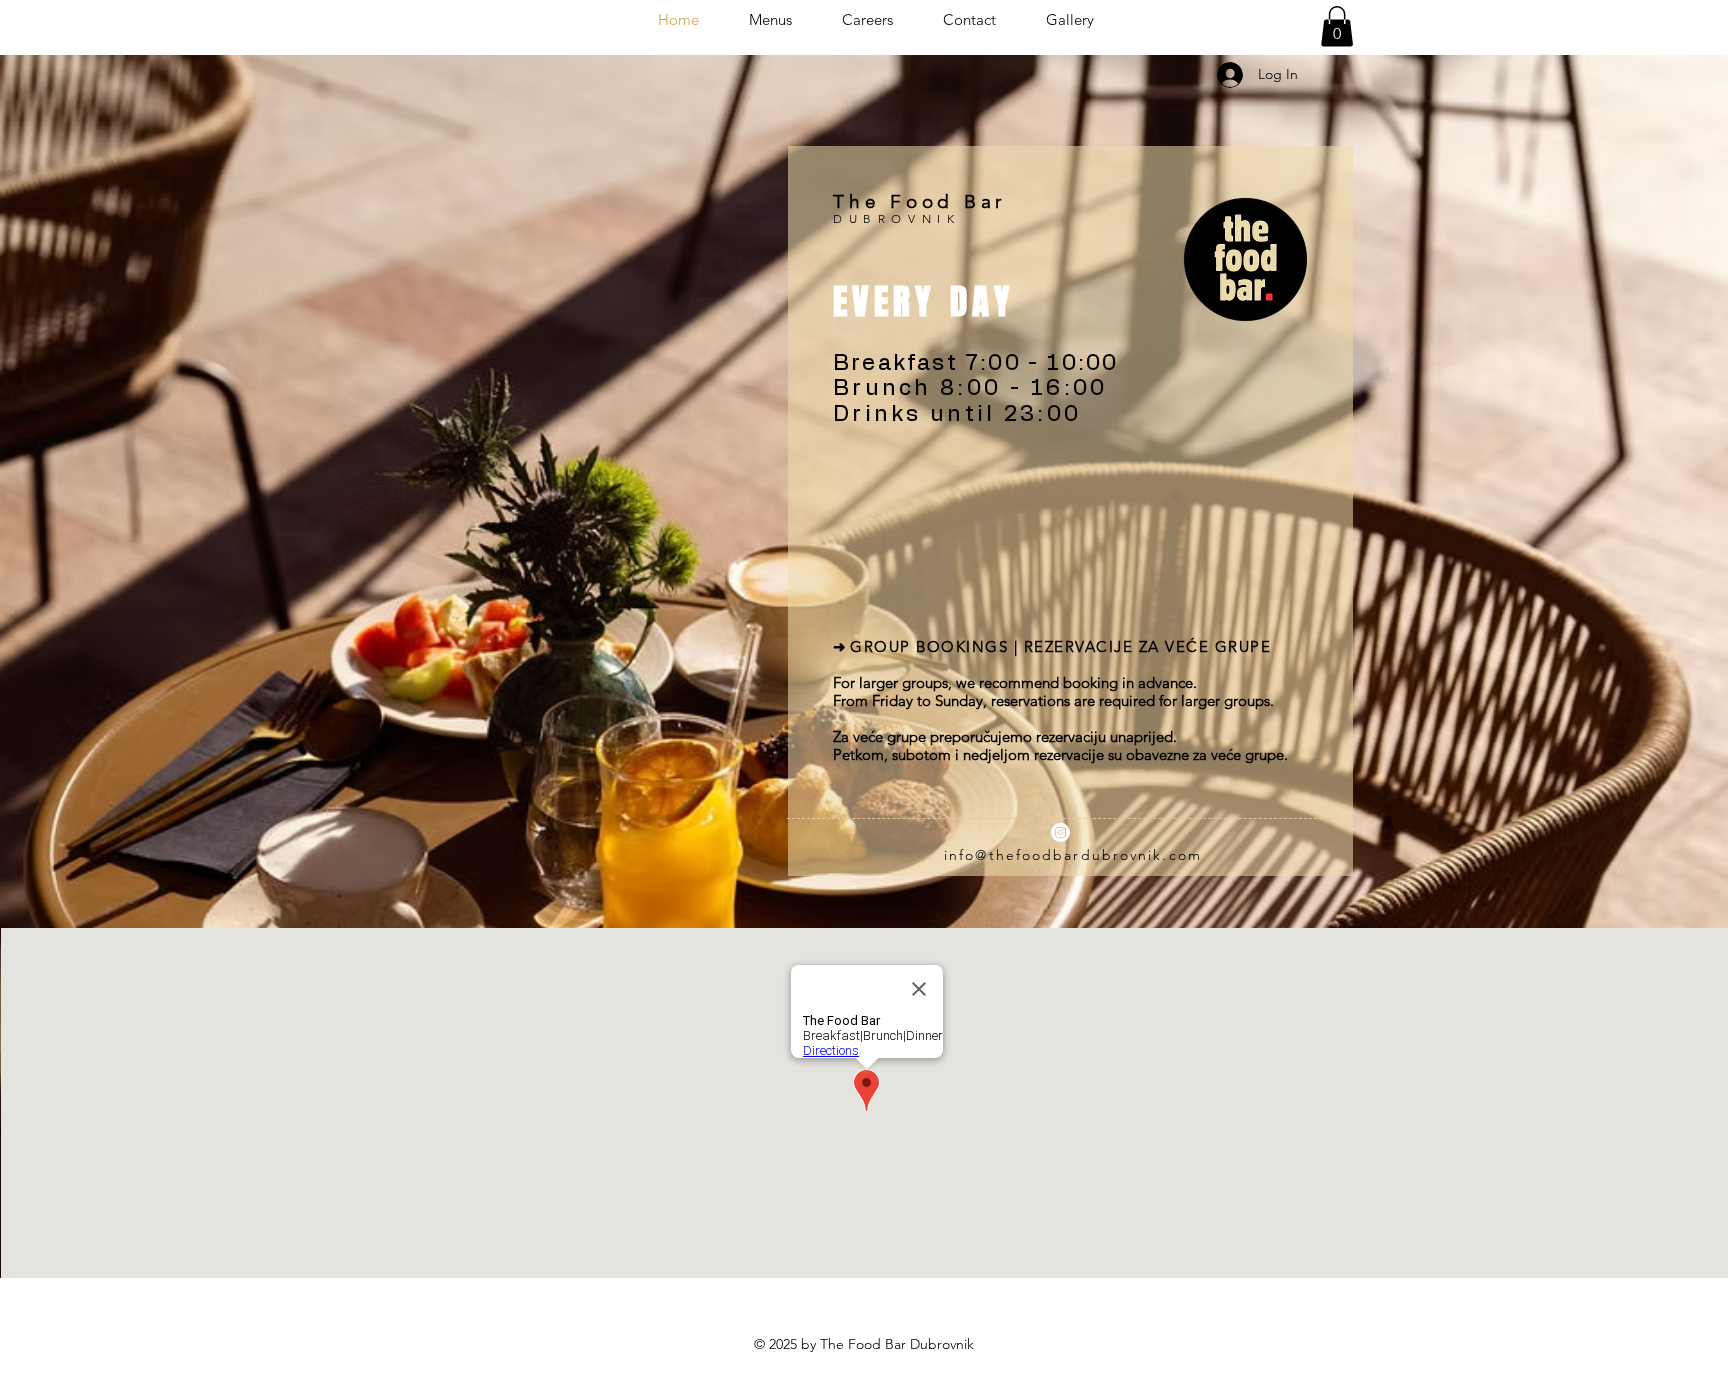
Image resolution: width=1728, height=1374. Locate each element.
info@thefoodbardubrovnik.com (1073, 855)
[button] (1337, 26)
